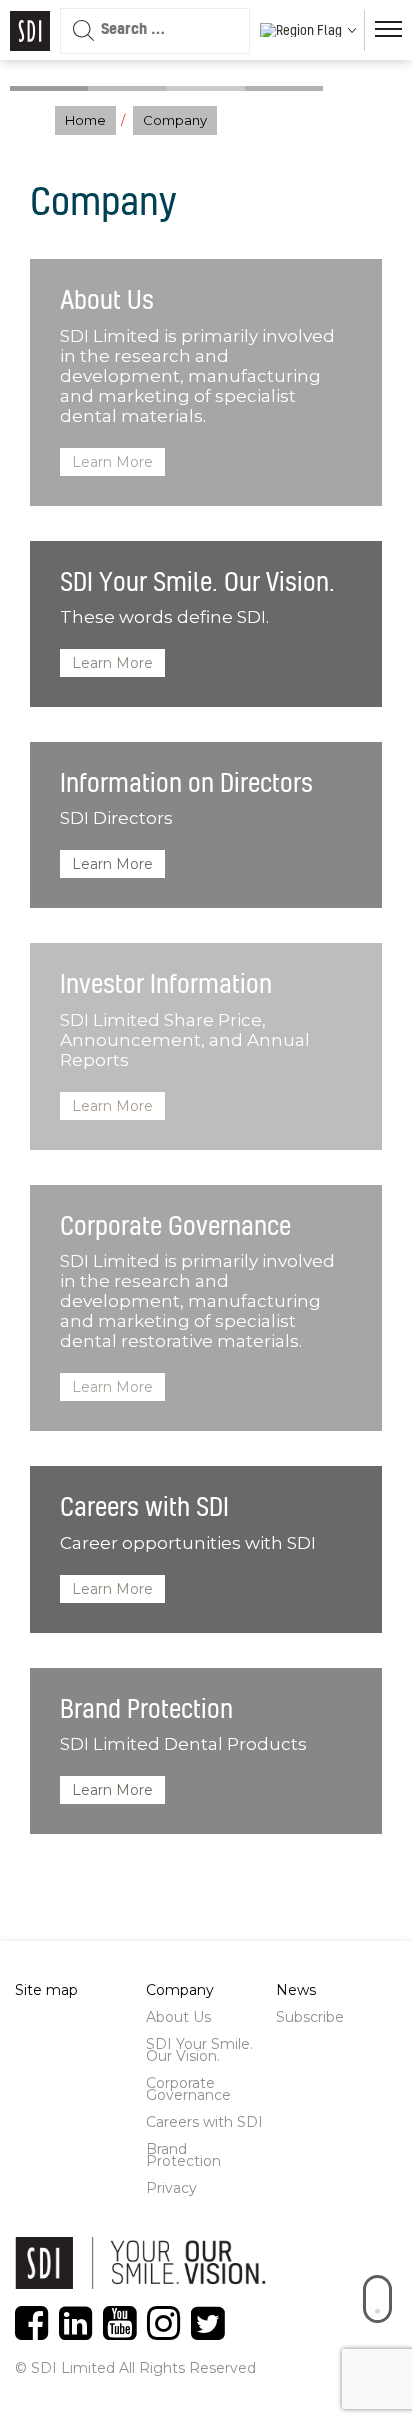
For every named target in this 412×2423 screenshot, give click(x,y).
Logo (30, 31)
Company (180, 1990)
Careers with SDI (204, 2122)
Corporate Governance (188, 2089)
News (296, 1990)
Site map (46, 1990)
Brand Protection (183, 2155)
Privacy (171, 2188)
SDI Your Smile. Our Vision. (199, 2050)
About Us (178, 2017)
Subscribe (310, 2017)
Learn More (112, 462)
